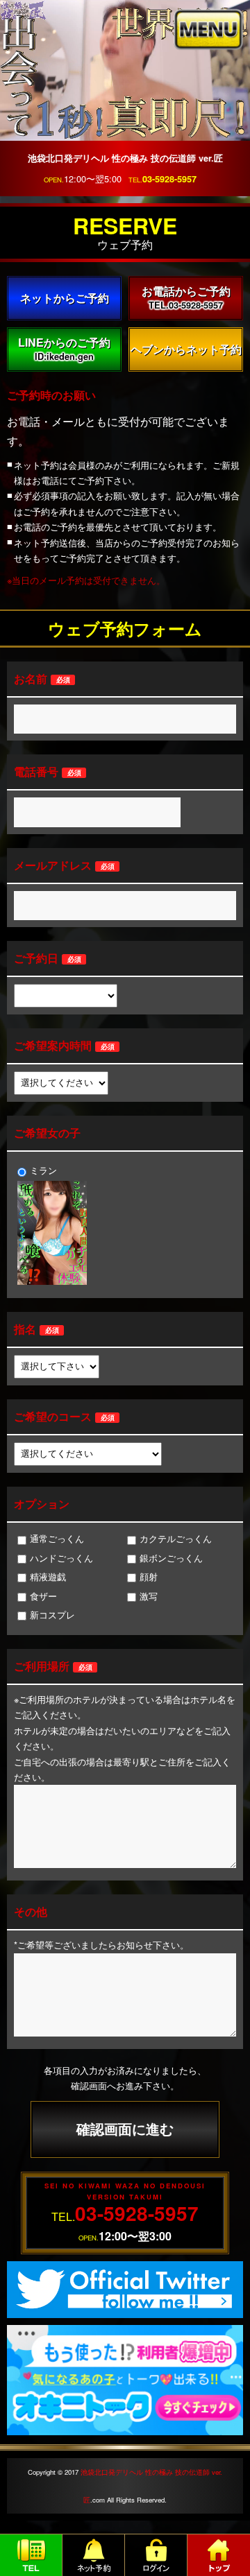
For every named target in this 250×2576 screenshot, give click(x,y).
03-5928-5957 (169, 179)
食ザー (43, 1596)
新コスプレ (52, 1615)
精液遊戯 (48, 1576)
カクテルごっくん (176, 1538)
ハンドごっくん (61, 1558)
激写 (149, 1596)
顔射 (149, 1576)
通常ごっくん (57, 1538)
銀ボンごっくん (171, 1558)
